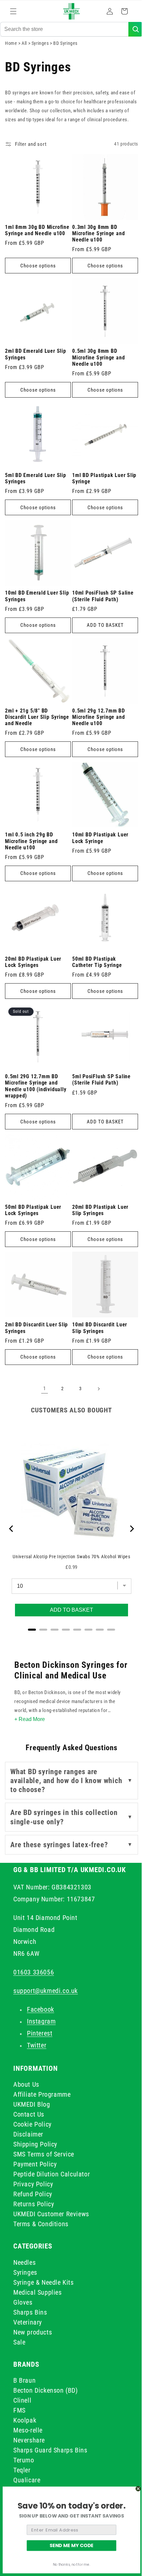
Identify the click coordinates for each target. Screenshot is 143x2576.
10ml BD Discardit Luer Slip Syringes (97, 1320)
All (25, 50)
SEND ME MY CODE (72, 2545)
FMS (19, 2410)
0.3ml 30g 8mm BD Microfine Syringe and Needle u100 (96, 247)
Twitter (37, 2045)
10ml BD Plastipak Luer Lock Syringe (98, 840)
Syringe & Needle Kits (44, 2282)
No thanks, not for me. (72, 2565)
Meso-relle (28, 2430)
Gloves (23, 2302)
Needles (24, 2262)
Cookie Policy (32, 2124)
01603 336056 (34, 1972)
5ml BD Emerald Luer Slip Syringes (36, 487)
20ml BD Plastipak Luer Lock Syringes (33, 961)
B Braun (24, 2380)
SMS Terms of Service (44, 2154)
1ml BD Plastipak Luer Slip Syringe (96, 487)
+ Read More (29, 1711)
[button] (13, 11)
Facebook (41, 2009)
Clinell (22, 2400)
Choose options (37, 280)
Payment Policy (35, 2164)
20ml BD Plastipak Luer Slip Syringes (98, 1204)
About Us (26, 2084)
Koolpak (25, 2420)
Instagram (41, 2021)
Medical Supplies (38, 2292)
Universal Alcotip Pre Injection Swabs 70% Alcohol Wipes (69, 1546)
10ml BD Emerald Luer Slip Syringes (32, 603)
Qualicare (27, 2480)
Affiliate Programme (42, 2094)
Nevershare (29, 2440)
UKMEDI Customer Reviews (51, 2214)
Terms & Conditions (41, 2224)
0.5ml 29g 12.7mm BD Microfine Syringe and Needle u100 (96, 721)
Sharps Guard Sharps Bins (50, 2450)
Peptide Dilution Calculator (52, 2174)
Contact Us (29, 2114)
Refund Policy (33, 2194)
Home (11, 50)
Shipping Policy (35, 2144)
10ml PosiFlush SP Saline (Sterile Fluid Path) (101, 603)
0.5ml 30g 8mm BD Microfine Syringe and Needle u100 (96, 369)
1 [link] (42, 1380)
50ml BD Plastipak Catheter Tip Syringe (95, 961)
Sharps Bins (30, 2312)
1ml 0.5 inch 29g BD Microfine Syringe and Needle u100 (31, 843)
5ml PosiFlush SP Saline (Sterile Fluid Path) (99, 1076)
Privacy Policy (33, 2184)
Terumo (24, 2460)
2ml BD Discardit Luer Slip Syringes (36, 1320)
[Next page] (96, 1380)
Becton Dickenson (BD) (46, 2390)
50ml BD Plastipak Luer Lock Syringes (33, 1204)
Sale (19, 2342)
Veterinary (28, 2322)
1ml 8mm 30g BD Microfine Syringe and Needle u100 (31, 247)
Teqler (22, 2470)
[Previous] (12, 1520)
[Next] (126, 1520)
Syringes (41, 50)
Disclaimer (28, 2134)
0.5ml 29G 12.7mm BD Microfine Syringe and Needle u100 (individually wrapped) (36, 1083)
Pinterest (40, 2033)
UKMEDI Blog (32, 2104)
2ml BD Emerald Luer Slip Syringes (36, 366)
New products (33, 2332)
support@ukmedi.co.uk (46, 1991)
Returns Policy (34, 2204)
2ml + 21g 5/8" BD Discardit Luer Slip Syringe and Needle (28, 721)
